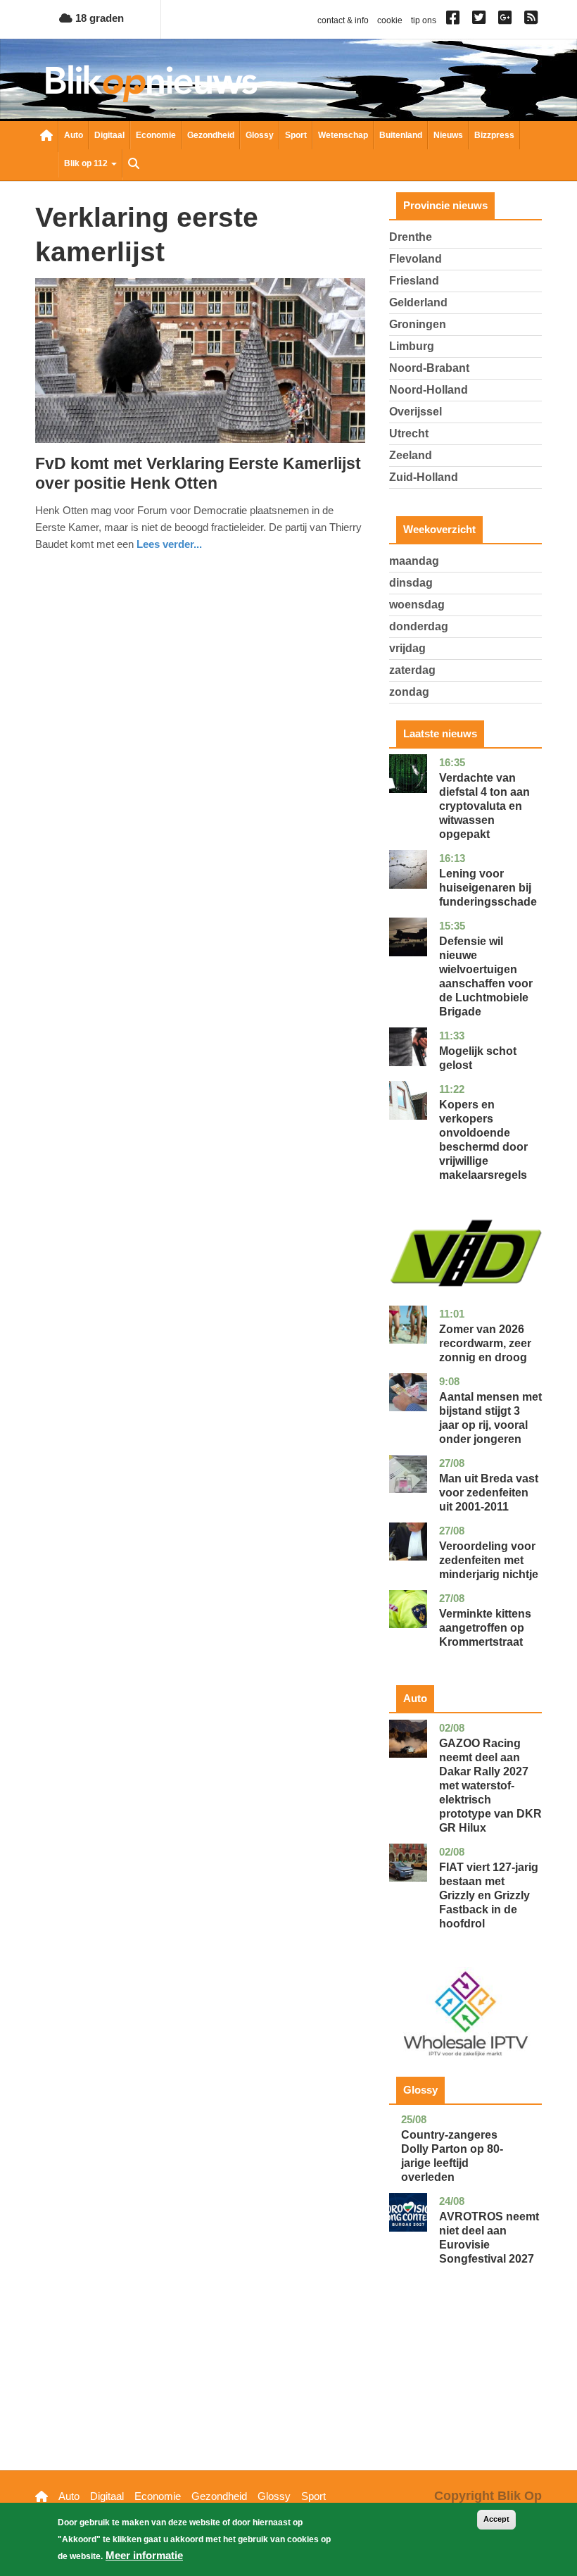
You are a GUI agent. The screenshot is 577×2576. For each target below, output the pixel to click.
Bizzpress (494, 135)
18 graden (98, 18)
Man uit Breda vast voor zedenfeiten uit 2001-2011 (489, 1493)
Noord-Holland (429, 390)
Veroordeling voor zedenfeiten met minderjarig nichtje (489, 1560)
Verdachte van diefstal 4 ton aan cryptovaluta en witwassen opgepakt (484, 806)
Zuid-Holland (424, 477)
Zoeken (134, 165)
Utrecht (409, 433)
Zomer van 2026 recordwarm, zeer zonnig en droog (485, 1343)
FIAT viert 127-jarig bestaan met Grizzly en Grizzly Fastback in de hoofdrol (489, 1895)
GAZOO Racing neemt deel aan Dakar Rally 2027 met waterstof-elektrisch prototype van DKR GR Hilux (490, 1786)
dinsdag (411, 583)
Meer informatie (144, 2555)
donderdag (419, 626)
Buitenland (401, 135)
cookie (390, 20)
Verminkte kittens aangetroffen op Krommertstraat (485, 1628)
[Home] (151, 83)
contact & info (343, 20)
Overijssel (416, 412)
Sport (296, 135)
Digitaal (109, 135)
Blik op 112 (87, 163)
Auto (74, 135)
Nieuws (448, 135)
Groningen (418, 324)
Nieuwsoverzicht (46, 137)
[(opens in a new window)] (455, 20)
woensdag (417, 605)
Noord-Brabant (429, 368)
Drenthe (411, 237)
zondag (409, 692)
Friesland (414, 281)
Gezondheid (211, 135)
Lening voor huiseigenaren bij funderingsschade (488, 888)
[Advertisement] (465, 2389)
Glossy (260, 135)
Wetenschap (343, 135)
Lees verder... (169, 544)
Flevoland (416, 259)
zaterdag (412, 670)
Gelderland (418, 302)
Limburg (412, 346)
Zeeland (411, 455)
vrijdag (407, 648)
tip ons (424, 20)
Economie (156, 135)
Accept (496, 2519)
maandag (414, 561)
